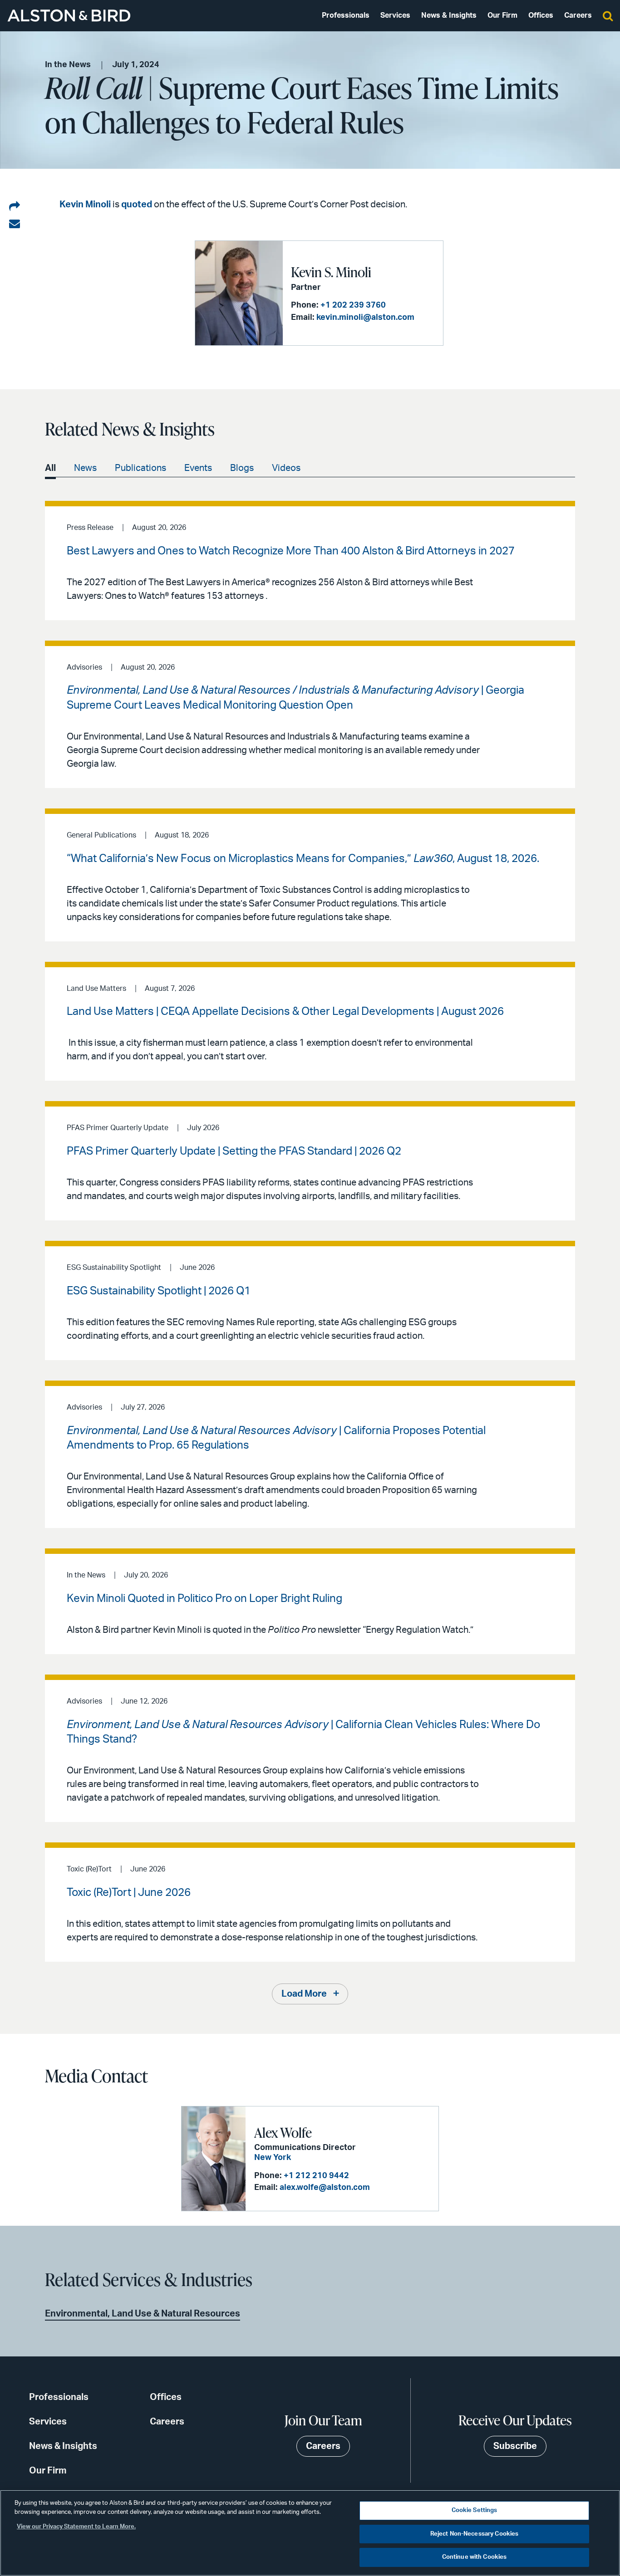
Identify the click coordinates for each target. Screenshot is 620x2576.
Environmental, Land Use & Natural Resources (143, 2314)
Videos (286, 468)
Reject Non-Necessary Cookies (475, 2534)
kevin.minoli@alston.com (365, 318)
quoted (137, 205)
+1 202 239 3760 (353, 305)
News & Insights (449, 15)
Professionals (346, 15)
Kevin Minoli (85, 205)
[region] (310, 2533)
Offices (541, 15)
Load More (304, 1994)
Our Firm (502, 15)
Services (395, 15)
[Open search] (608, 15)
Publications (140, 468)
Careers (578, 15)
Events (198, 468)
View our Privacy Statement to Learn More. (76, 2527)
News (85, 468)
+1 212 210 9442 (316, 2176)
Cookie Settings (475, 2510)
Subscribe (515, 2446)
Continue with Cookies (475, 2557)
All (50, 468)
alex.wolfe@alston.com (325, 2188)
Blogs (242, 468)
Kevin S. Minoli (331, 272)
